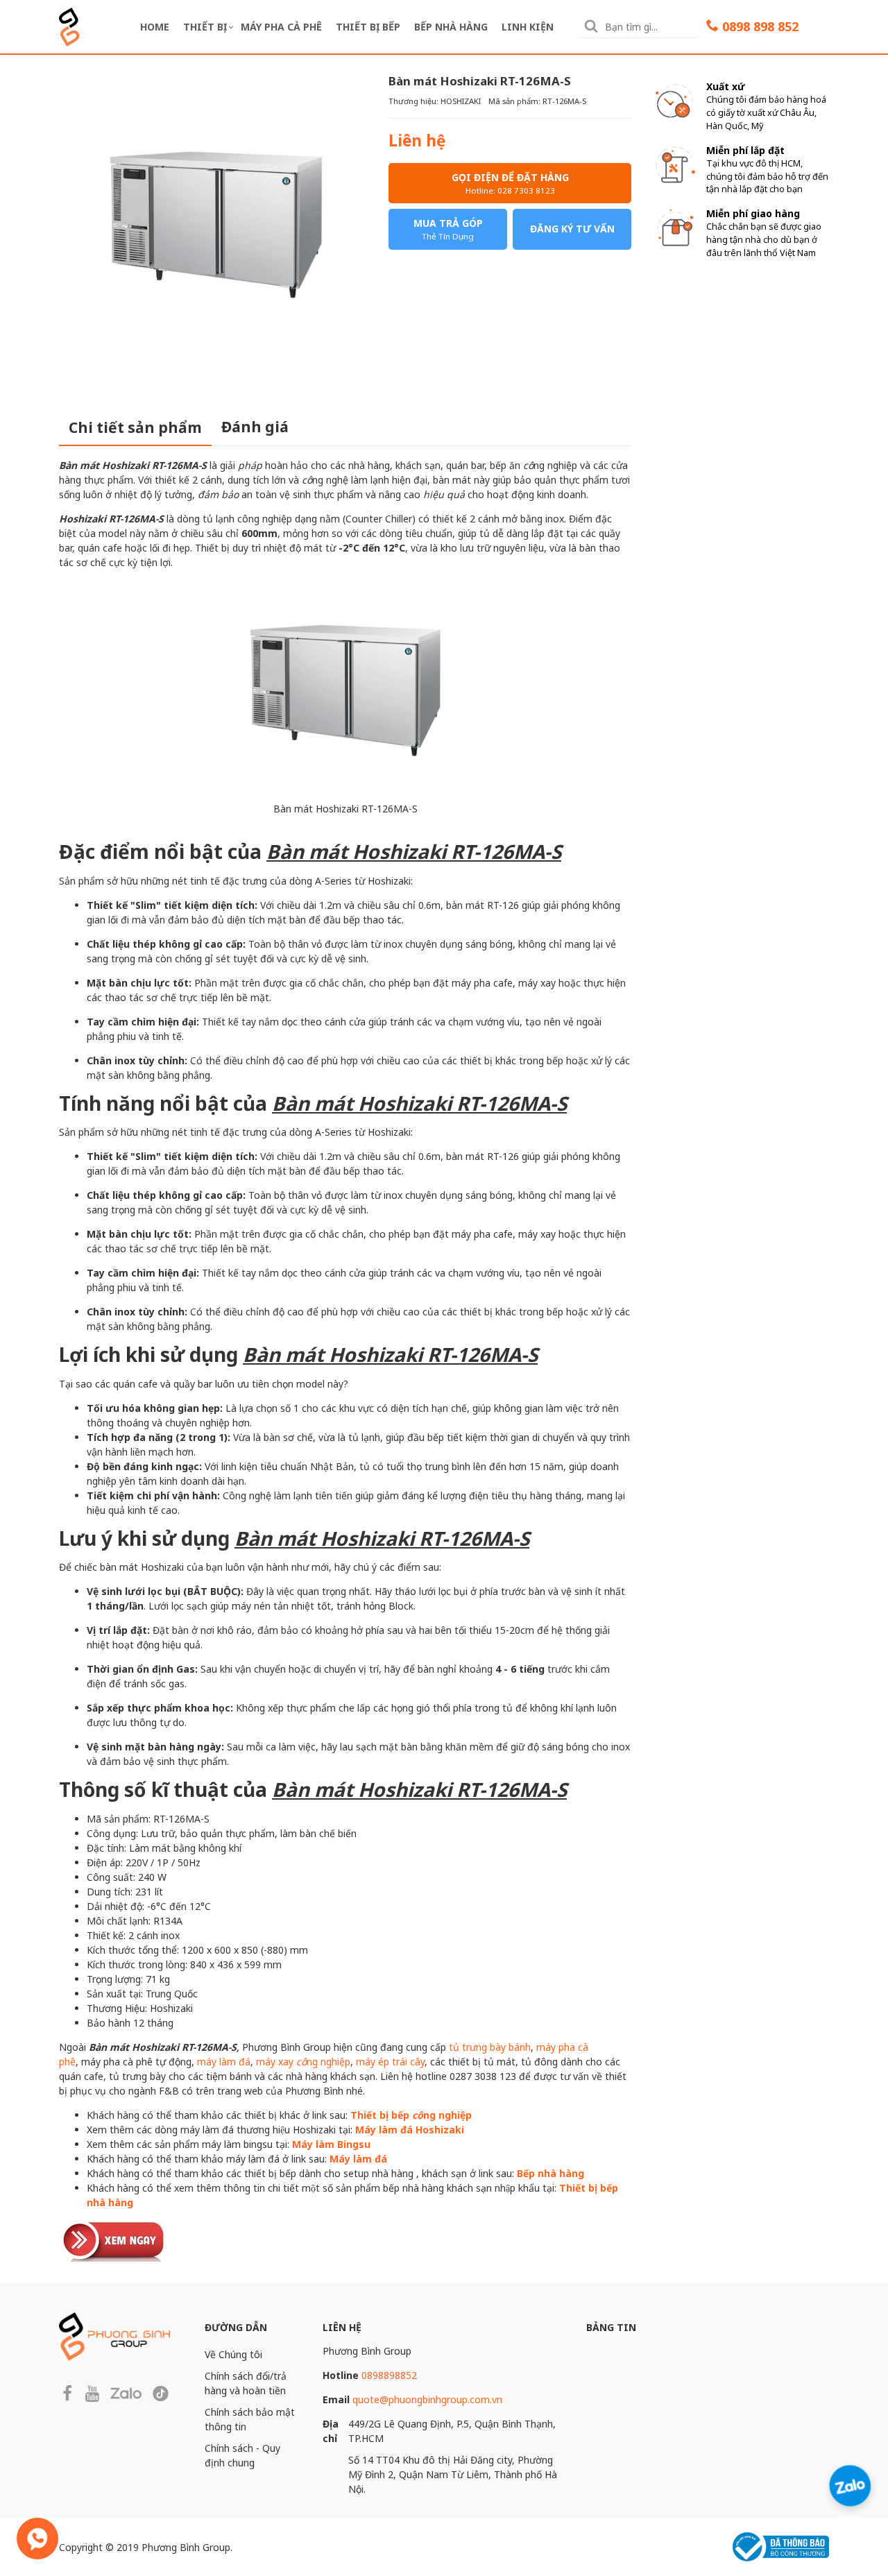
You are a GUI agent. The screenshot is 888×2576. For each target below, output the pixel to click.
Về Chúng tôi (233, 2354)
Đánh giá (255, 427)
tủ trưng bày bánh (490, 2047)
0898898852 (389, 2375)
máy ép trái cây (390, 2062)
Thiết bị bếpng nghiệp (411, 2115)
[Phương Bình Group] (69, 25)
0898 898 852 (760, 26)
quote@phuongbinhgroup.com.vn (427, 2399)
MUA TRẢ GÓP (448, 229)
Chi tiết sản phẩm (135, 427)
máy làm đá (224, 2062)
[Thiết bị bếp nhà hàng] (114, 2239)
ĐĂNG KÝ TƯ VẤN (572, 229)
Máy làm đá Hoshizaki (410, 2130)
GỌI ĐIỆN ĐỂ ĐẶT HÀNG (510, 183)
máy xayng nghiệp (303, 2062)
